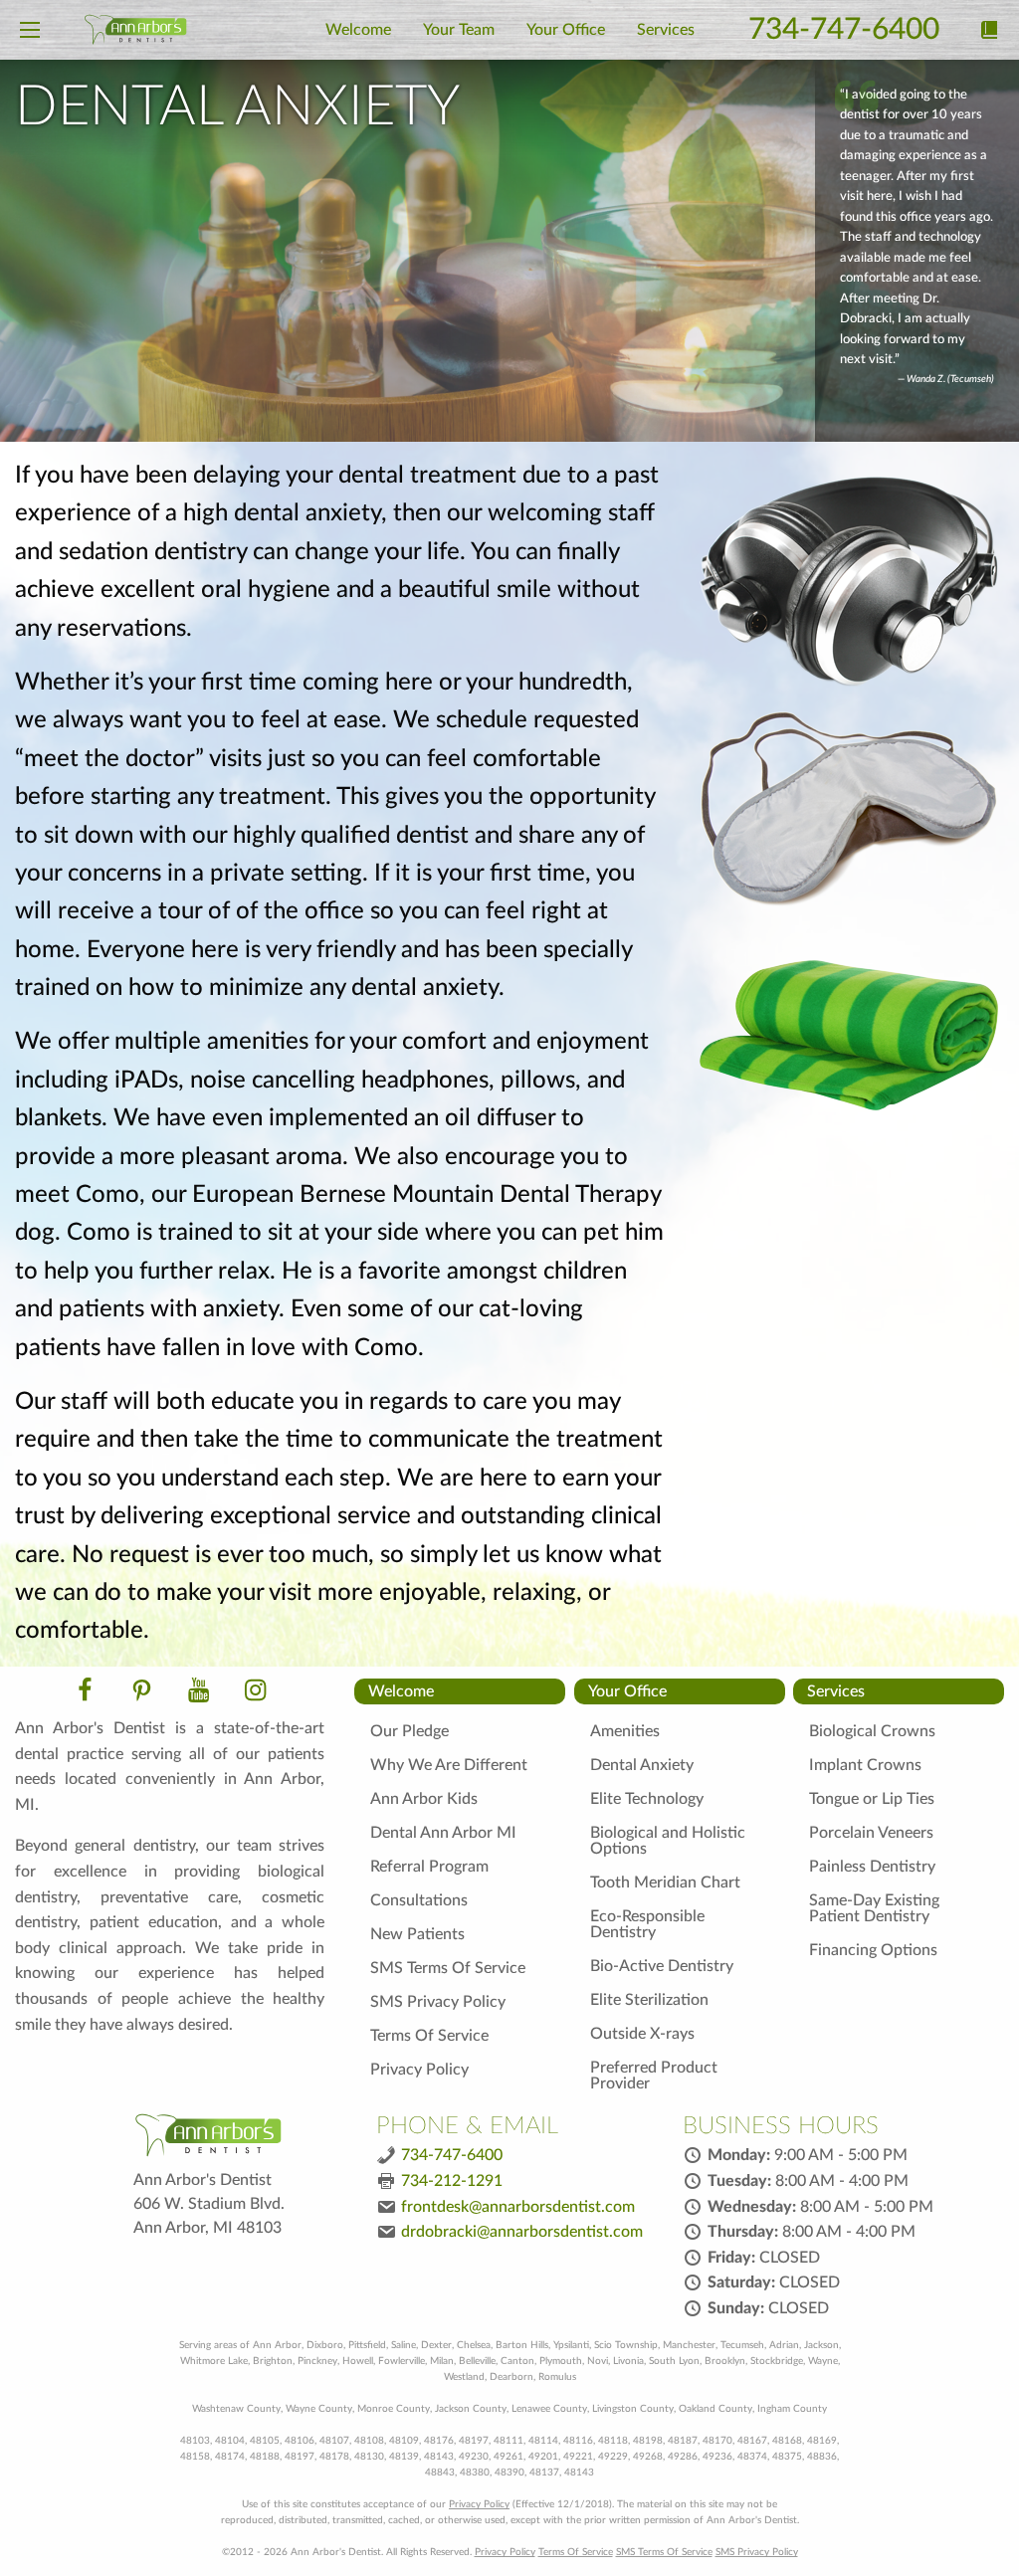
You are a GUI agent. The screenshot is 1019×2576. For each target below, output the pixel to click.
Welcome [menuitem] (358, 30)
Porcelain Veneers (871, 1833)
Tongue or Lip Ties (872, 1799)
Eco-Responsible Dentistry (647, 1924)
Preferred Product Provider (654, 2076)
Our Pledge (409, 1731)
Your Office (627, 1691)
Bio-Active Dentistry (662, 1966)
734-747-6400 (844, 30)
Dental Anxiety (642, 1765)
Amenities (625, 1731)
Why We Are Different (449, 1765)
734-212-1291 (452, 2181)
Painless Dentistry (872, 1867)
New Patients (417, 1934)
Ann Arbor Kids (424, 1799)
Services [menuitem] (666, 30)
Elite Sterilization (649, 2000)
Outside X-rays (642, 2034)
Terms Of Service (429, 2036)
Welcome (401, 1691)
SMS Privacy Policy (438, 2002)
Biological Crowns (872, 1731)
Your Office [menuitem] (566, 30)
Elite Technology (647, 1799)
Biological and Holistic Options (668, 1841)
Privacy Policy (419, 2070)
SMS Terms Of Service (448, 1968)
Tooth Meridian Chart (665, 1882)
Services (836, 1691)
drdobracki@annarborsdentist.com (522, 2232)
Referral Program (429, 1867)
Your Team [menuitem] (459, 30)
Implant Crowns (865, 1765)
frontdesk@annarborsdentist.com (518, 2207)
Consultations (419, 1900)
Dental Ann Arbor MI (443, 1833)
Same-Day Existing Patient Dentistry (874, 1908)
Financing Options (873, 1950)
